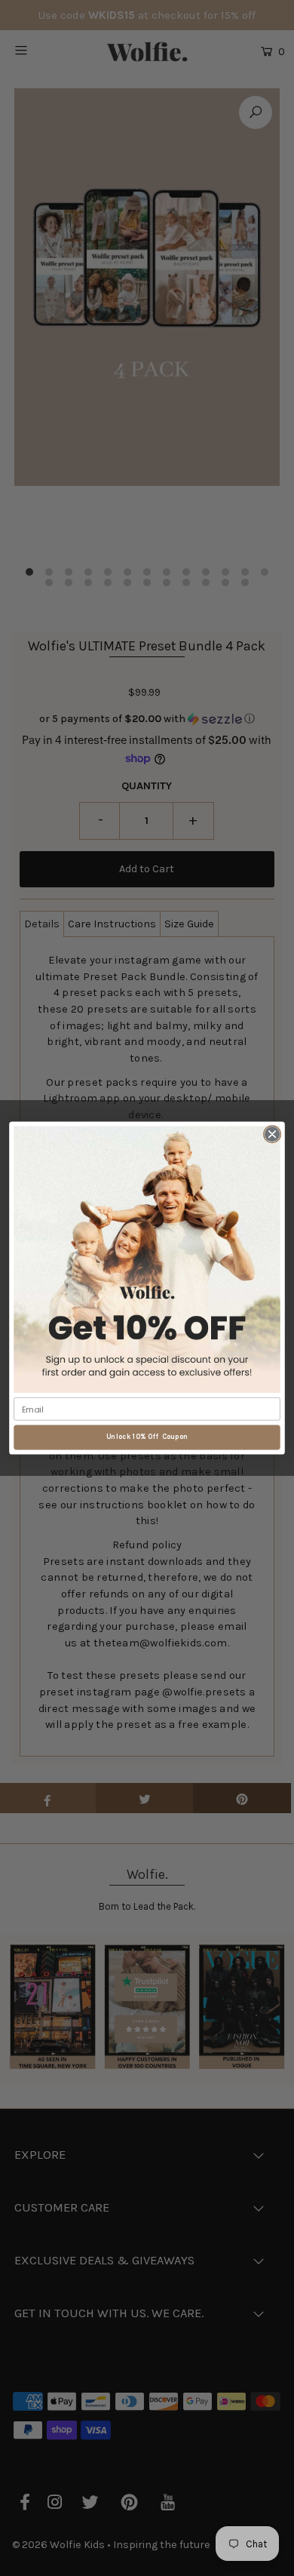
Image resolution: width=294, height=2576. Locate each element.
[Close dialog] (272, 1134)
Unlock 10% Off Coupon (147, 1437)
